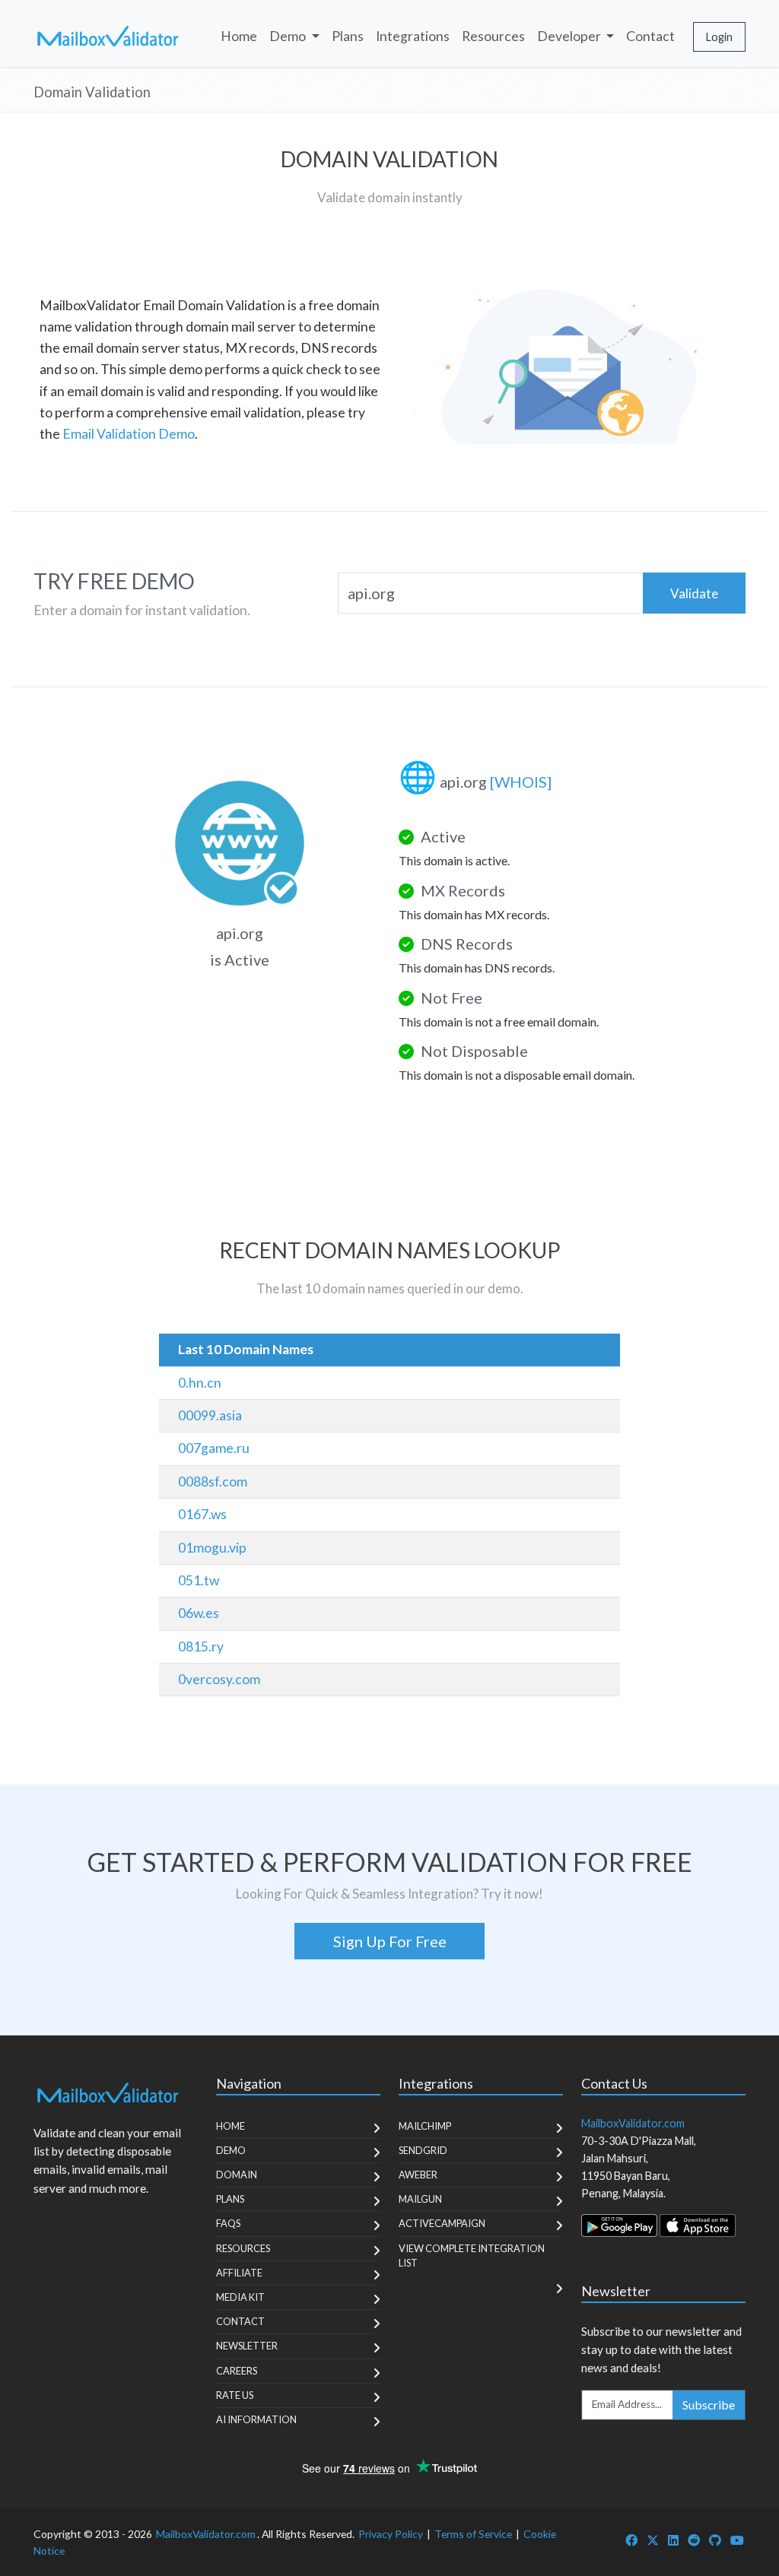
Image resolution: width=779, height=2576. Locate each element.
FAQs (228, 2223)
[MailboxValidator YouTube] (737, 2540)
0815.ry (201, 1646)
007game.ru (214, 1448)
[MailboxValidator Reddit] (694, 2540)
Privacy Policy (391, 2534)
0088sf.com (213, 1482)
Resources (493, 36)
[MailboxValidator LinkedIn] (673, 2540)
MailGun (420, 2199)
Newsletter (247, 2346)
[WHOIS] (521, 782)
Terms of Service (473, 2534)
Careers (237, 2371)
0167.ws (202, 1514)
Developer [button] (570, 36)
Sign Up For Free (390, 1941)
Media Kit (240, 2297)
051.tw (199, 1580)
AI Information (256, 2419)
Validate (694, 593)
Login (719, 37)
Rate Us (235, 2395)
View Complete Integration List (472, 2256)
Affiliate (239, 2273)
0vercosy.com (219, 1679)
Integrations (413, 36)
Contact (650, 36)
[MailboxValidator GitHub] (715, 2540)
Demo (231, 2150)
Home (239, 36)
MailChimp (425, 2126)
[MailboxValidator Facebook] (631, 2540)
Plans (348, 36)
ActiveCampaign (442, 2223)
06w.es (199, 1613)
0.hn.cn (200, 1383)
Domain (237, 2175)
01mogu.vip (212, 1548)
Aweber (418, 2175)
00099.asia (210, 1415)
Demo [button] (289, 36)
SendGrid (423, 2150)
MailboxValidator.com (206, 2534)
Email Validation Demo (129, 434)
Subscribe (709, 2405)
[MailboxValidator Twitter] (653, 2540)
